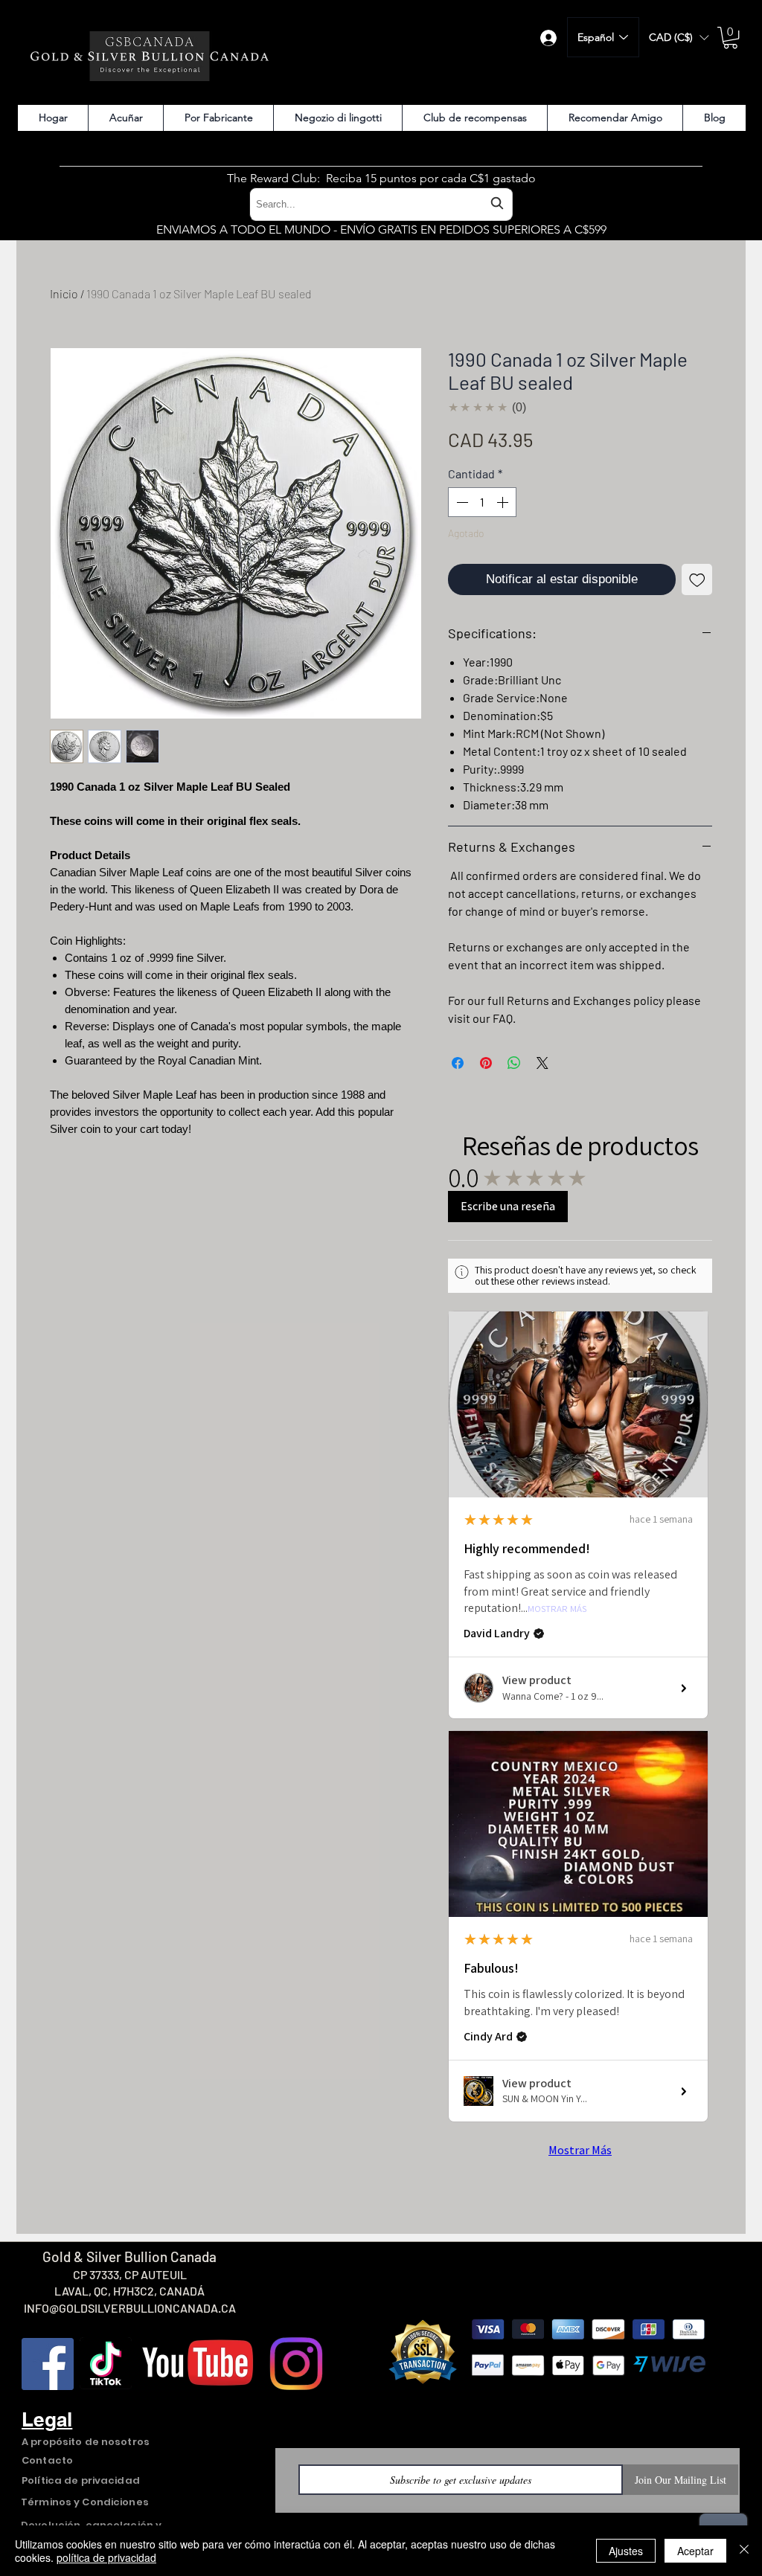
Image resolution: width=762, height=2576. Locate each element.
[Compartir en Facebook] (458, 1063)
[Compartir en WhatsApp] (514, 1063)
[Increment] (504, 502)
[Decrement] (461, 502)
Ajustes (626, 2551)
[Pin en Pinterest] (486, 1063)
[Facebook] (48, 2364)
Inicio (64, 293)
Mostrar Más (557, 1609)
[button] (679, 38)
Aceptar (695, 2551)
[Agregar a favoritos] (697, 579)
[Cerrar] (744, 2551)
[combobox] (381, 204)
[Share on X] (542, 1063)
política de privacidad (106, 2557)
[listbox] (679, 38)
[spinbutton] (482, 502)
